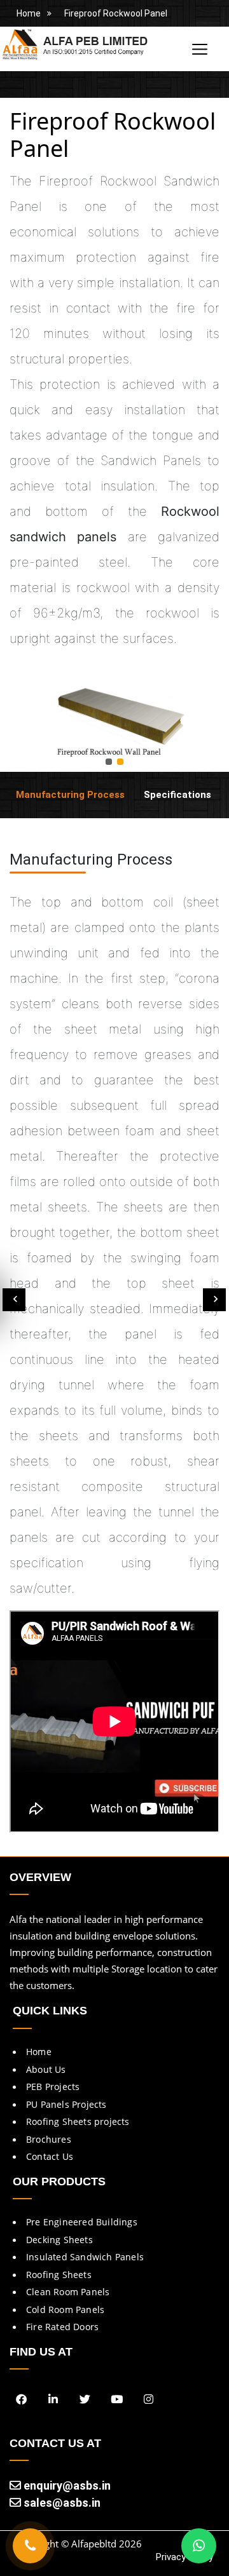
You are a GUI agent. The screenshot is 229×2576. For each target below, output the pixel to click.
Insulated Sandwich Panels (85, 2257)
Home (29, 13)
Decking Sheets (59, 2240)
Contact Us (50, 2156)
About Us (46, 2069)
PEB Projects (53, 2087)
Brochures (49, 2139)
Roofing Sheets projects (78, 2121)
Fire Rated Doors (62, 2327)
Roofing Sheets (59, 2275)
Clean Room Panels (68, 2292)
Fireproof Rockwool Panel (116, 13)
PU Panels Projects (66, 2104)
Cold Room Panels (65, 2310)
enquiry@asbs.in (66, 2485)
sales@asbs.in (61, 2503)
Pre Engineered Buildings (82, 2222)
